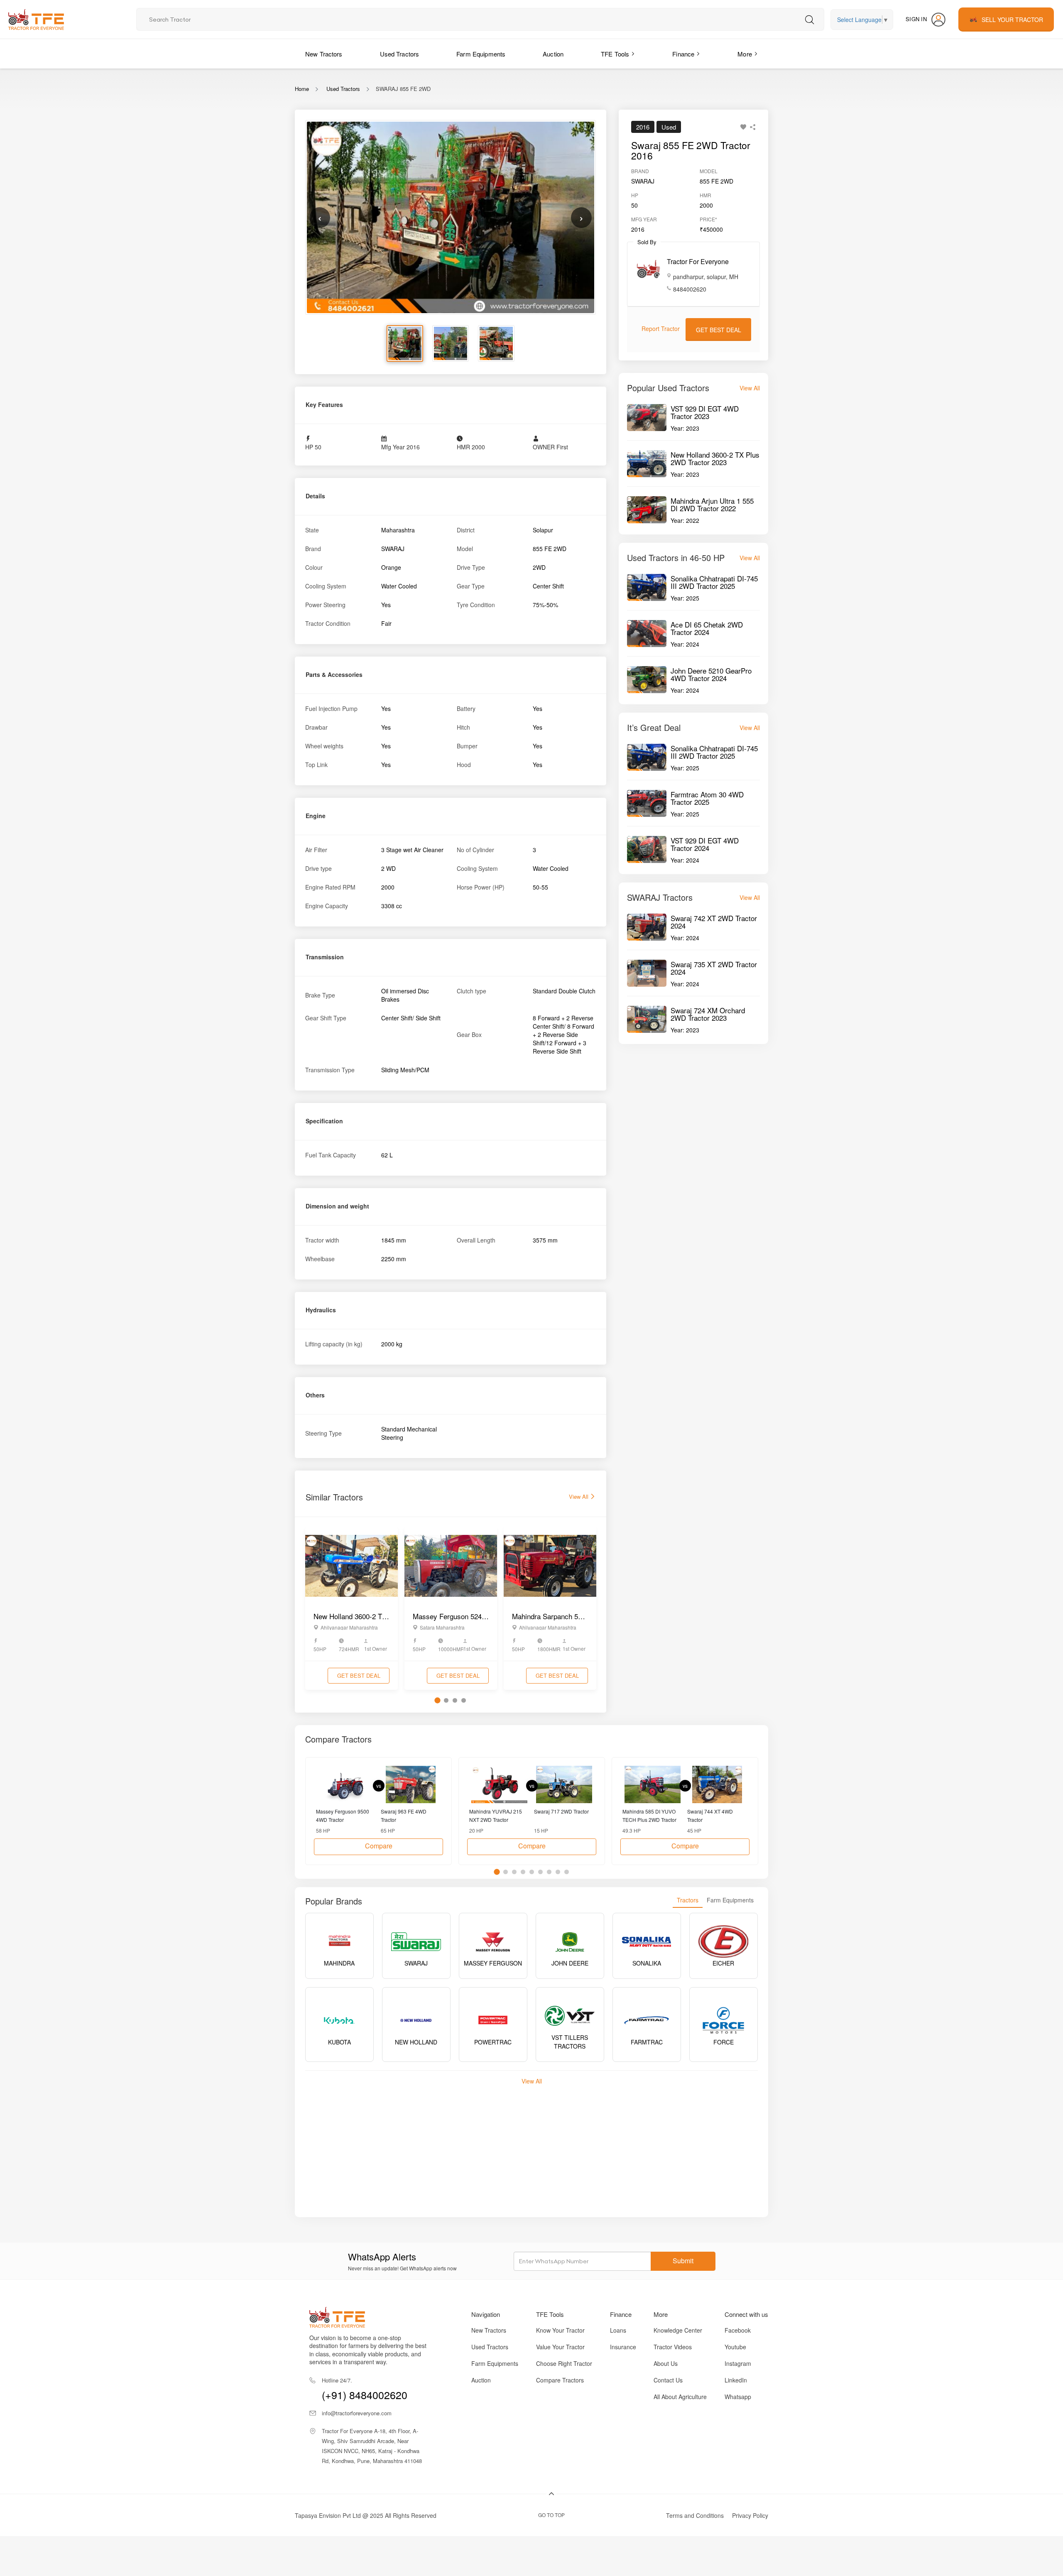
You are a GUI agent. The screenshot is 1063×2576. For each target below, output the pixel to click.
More (745, 54)
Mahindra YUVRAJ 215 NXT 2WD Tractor (496, 1815)
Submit (683, 2261)
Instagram (738, 2363)
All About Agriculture (680, 2397)
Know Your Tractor (560, 2330)
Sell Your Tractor (1012, 20)
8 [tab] (558, 1872)
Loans (618, 2330)
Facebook (738, 2330)
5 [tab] (532, 1872)
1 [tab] (437, 1701)
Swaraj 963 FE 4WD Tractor (404, 1815)
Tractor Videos (673, 2347)
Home (302, 89)
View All (579, 1496)
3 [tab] (455, 1700)
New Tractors (324, 54)
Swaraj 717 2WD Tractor (561, 1811)
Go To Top (551, 2515)
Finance (683, 54)
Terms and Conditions (695, 2515)
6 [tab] (540, 1872)
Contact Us (668, 2380)
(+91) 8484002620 (365, 2389)
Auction (553, 54)
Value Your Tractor (560, 2347)
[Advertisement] (554, 2147)
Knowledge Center (678, 2330)
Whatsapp (738, 2397)
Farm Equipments (481, 54)
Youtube (735, 2347)
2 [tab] (446, 1700)
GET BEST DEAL (359, 1675)
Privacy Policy (750, 2515)
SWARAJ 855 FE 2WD (403, 89)
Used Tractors (400, 54)
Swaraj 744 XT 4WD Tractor (710, 1815)
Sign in (916, 19)
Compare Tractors (560, 2380)
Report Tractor (661, 328)
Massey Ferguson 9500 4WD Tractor (343, 1815)
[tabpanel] (351, 1609)
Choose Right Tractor (564, 2363)
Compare (379, 1846)
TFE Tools (615, 54)
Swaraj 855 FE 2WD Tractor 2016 (691, 150)
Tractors (688, 1900)
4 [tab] (464, 1700)
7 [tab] (549, 1872)
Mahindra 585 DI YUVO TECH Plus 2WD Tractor (649, 1815)
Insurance (623, 2347)
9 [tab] (567, 1872)
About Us (666, 2363)
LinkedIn (736, 2380)
